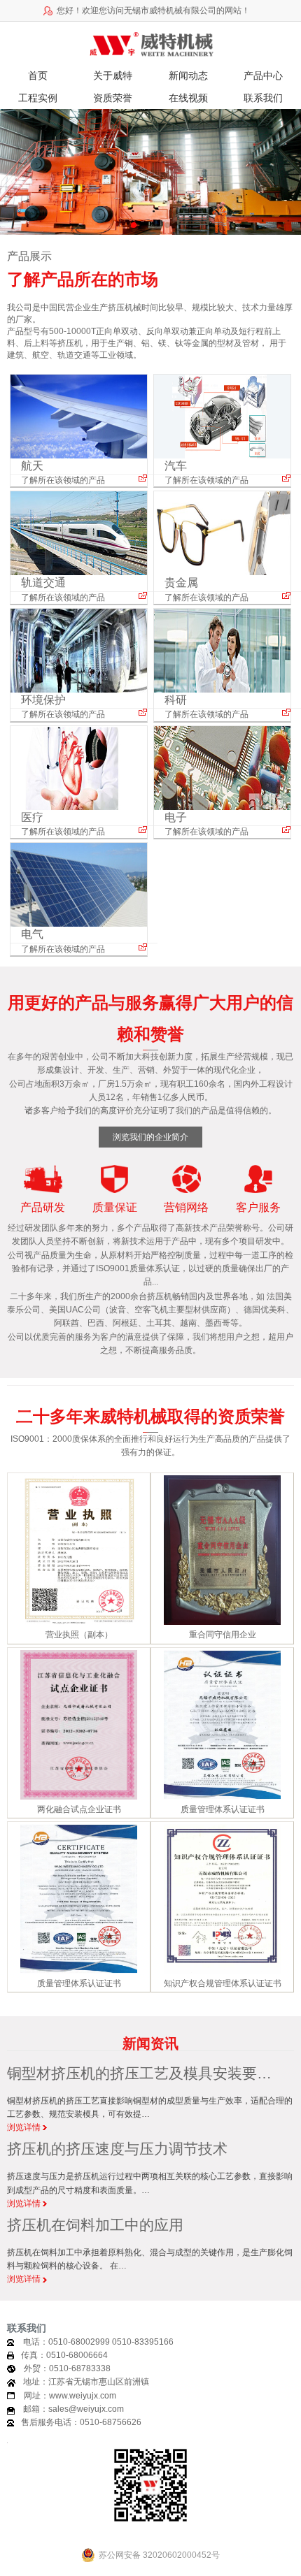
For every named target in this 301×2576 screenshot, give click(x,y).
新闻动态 (188, 75)
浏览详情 (25, 2127)
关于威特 (113, 75)
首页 (38, 75)
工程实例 (38, 98)
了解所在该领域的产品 (63, 480)
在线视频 (188, 98)
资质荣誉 (113, 98)
